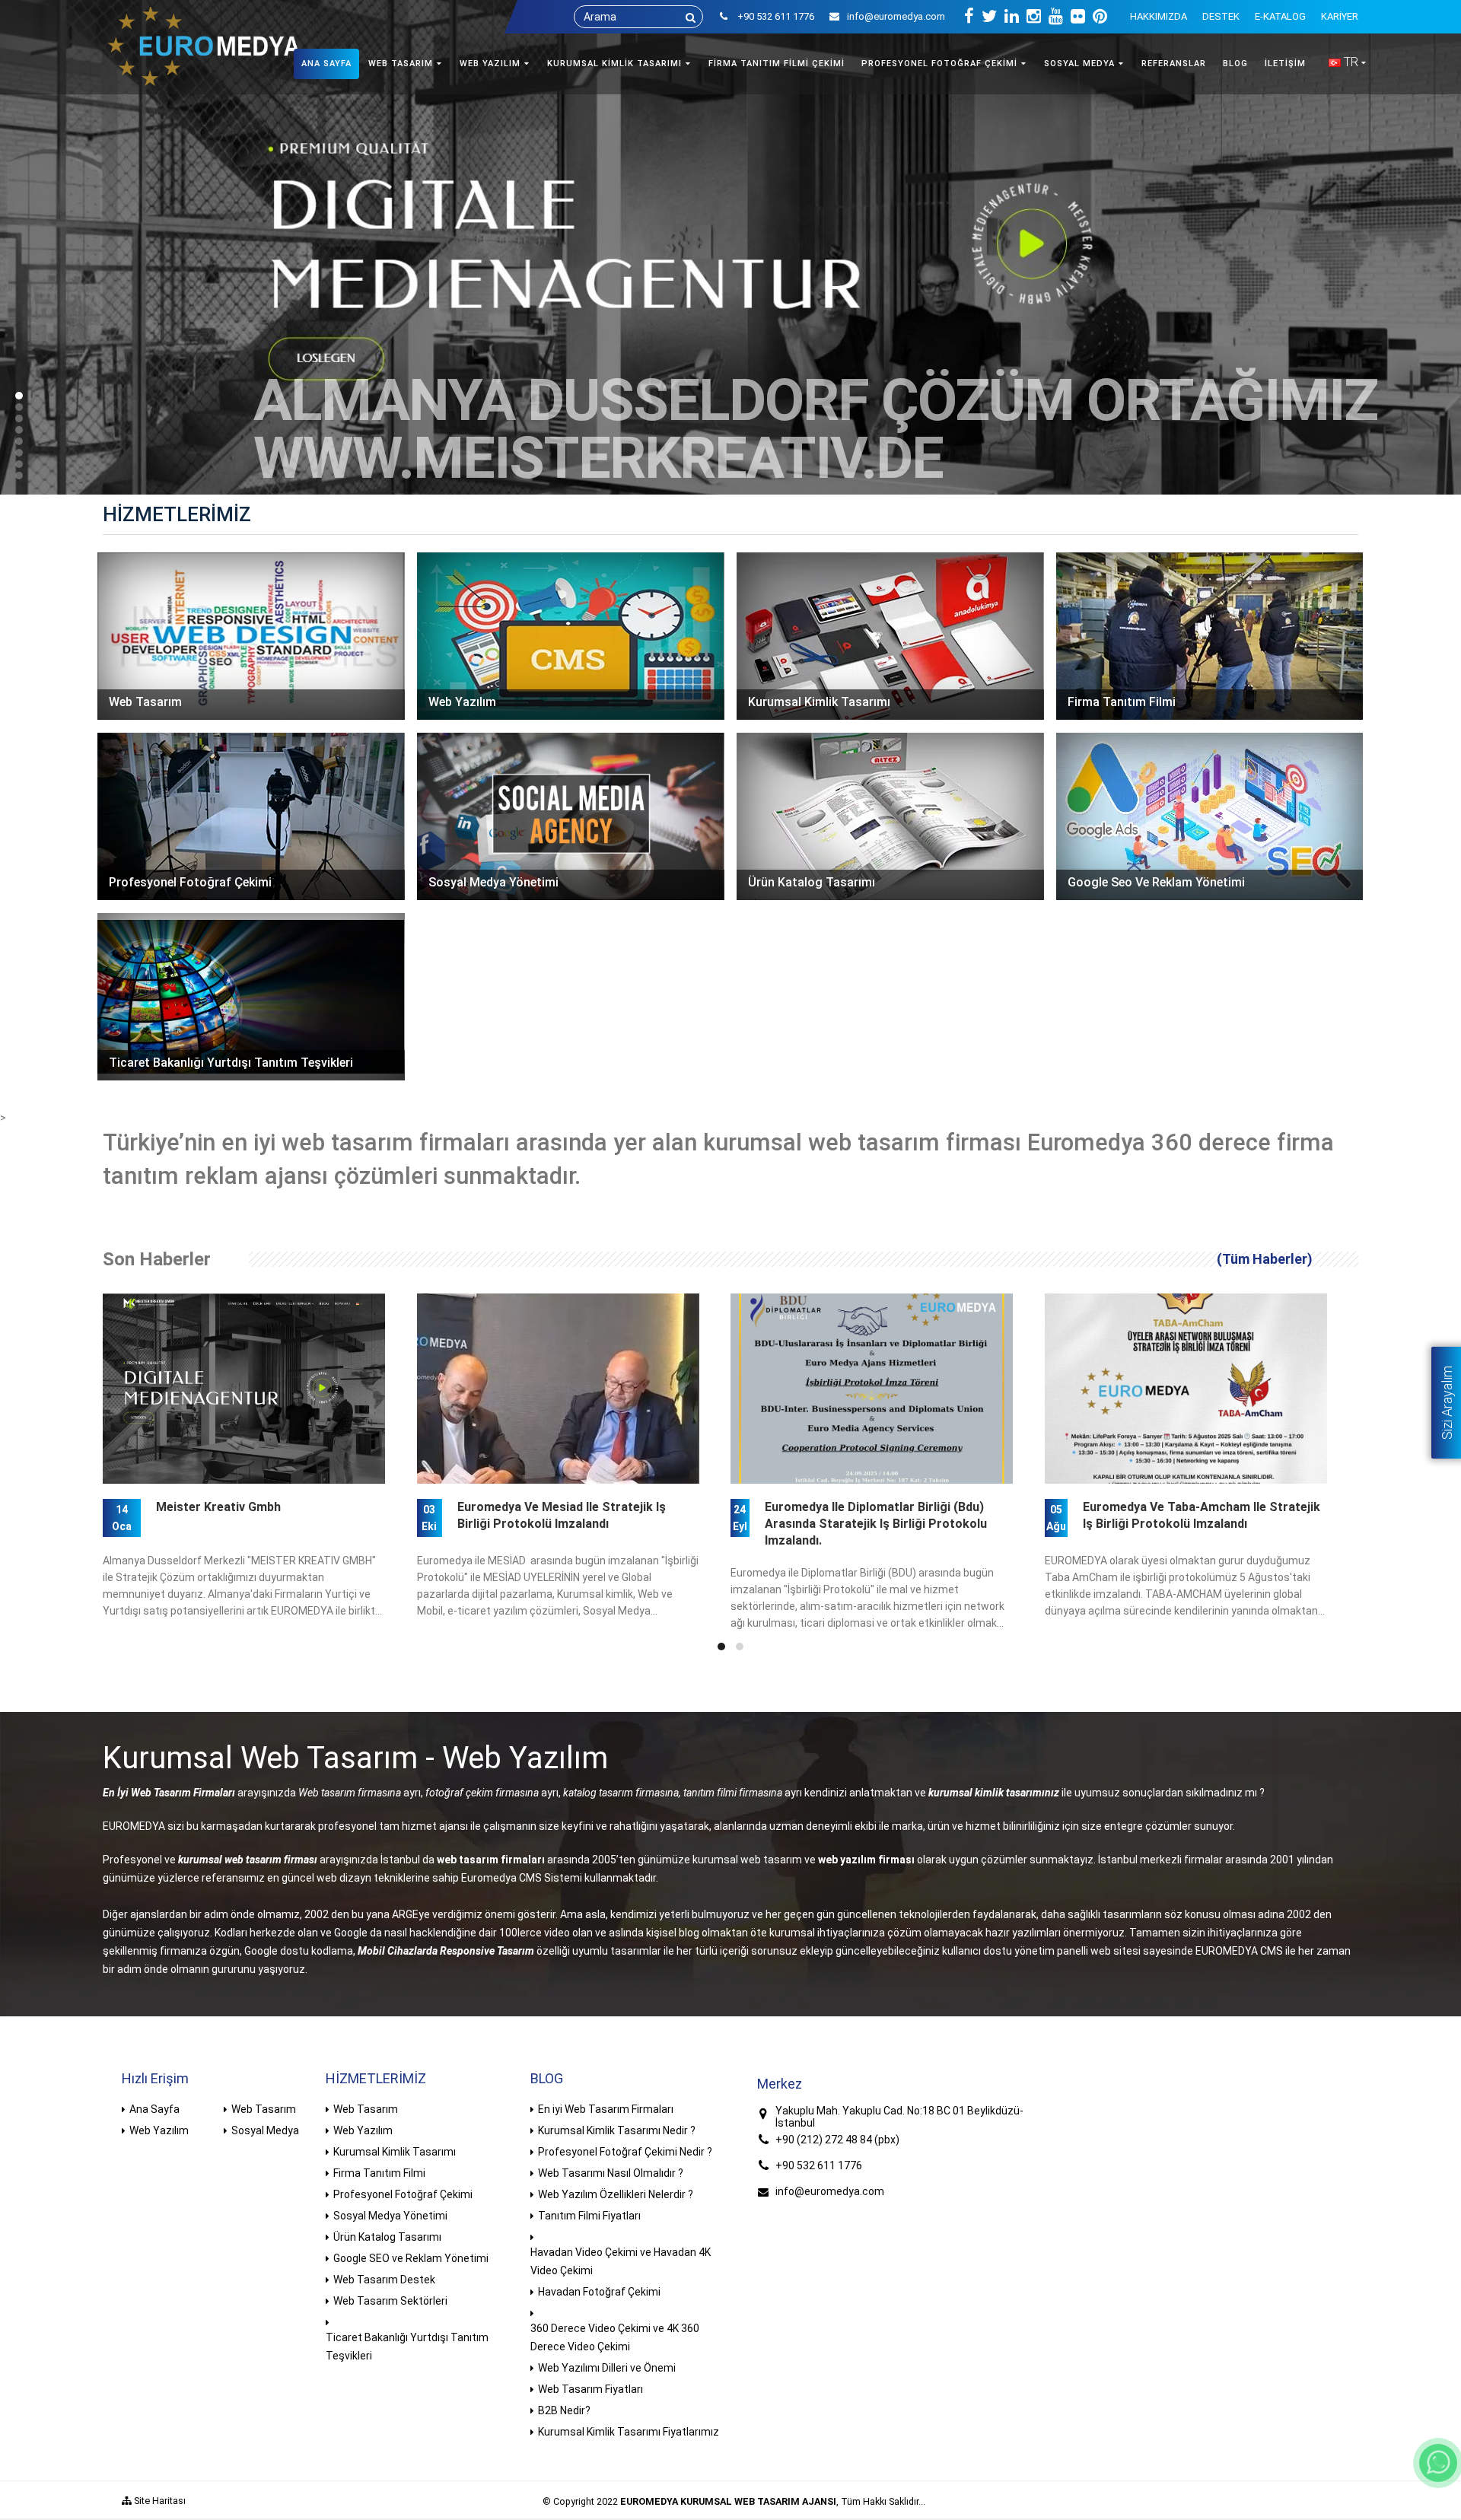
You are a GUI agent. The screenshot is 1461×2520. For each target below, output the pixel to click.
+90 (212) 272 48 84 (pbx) (837, 2140)
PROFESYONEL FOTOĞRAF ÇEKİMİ (939, 64)
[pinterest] (1100, 17)
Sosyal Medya (265, 2130)
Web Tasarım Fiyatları (590, 2389)
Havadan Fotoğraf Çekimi (599, 2292)
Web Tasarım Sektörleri (390, 2301)
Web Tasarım (264, 2109)
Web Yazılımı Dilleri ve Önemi (607, 2368)
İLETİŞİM (1285, 64)
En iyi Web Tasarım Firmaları (606, 2109)
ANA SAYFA (326, 64)
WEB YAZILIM (490, 64)
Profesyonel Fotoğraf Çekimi (403, 2194)
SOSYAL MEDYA (1079, 64)
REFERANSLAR (1174, 64)
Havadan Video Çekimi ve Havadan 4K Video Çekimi (621, 2261)
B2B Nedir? (564, 2410)
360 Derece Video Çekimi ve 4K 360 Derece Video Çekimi (615, 2337)
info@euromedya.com (896, 16)
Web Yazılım (159, 2130)
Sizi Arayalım (1447, 1403)
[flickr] (1078, 17)
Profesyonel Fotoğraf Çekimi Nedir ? (625, 2152)
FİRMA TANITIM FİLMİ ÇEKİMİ (777, 64)
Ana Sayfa (154, 2109)
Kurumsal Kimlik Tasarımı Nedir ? (617, 2130)
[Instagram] (1034, 17)
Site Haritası (159, 2501)
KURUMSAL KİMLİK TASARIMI (614, 64)
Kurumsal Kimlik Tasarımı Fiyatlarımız (629, 2432)
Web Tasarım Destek (384, 2280)
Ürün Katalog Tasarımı (387, 2237)
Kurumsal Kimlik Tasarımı (395, 2152)
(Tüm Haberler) (1265, 1259)
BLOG (1235, 64)
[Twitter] (989, 17)
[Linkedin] (1012, 17)
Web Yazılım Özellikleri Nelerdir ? (616, 2194)
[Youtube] (1056, 17)
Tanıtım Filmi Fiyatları (589, 2216)
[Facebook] (969, 17)
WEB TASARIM (401, 64)
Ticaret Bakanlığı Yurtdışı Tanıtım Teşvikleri (407, 2347)
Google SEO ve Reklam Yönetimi (411, 2258)
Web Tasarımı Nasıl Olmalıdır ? (611, 2173)
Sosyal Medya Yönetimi (390, 2216)
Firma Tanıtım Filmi (379, 2173)
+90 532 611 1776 (819, 2165)
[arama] (691, 17)
